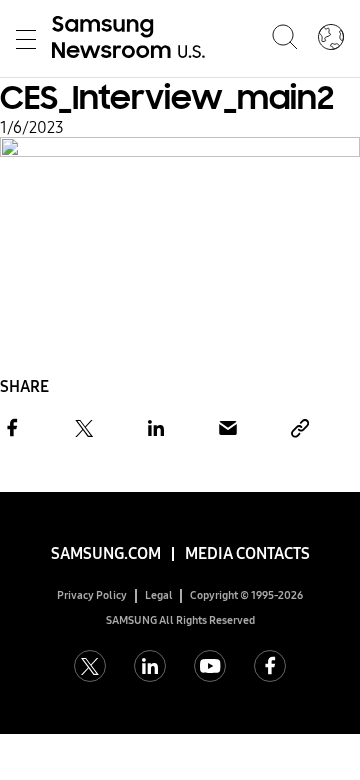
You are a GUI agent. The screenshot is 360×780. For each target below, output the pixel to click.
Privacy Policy (92, 595)
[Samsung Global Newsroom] (331, 39)
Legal (159, 595)
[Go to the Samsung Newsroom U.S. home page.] (132, 39)
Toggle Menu (26, 39)
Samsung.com (106, 553)
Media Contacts (247, 553)
